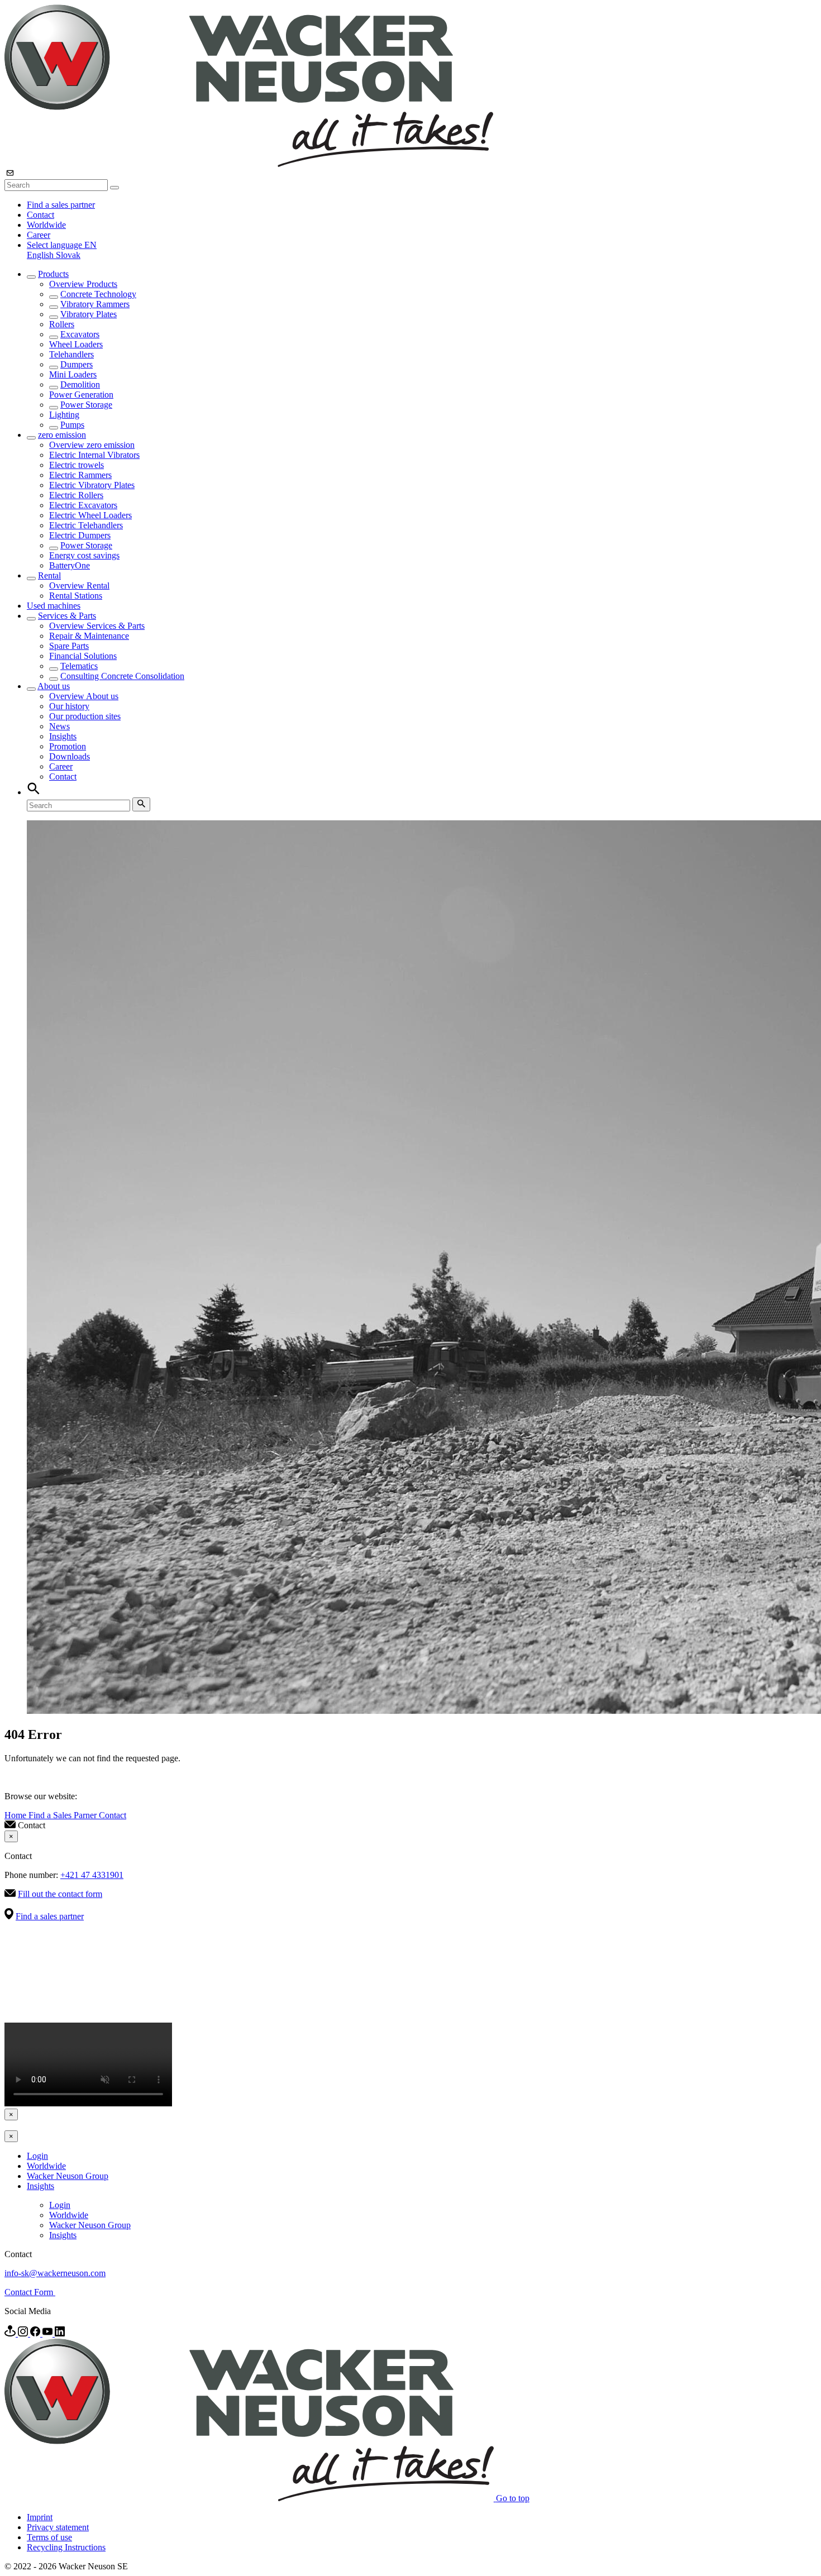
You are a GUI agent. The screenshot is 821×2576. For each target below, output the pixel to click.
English (41, 255)
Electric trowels (77, 465)
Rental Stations (76, 596)
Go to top (513, 2498)
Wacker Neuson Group (68, 2176)
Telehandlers (71, 354)
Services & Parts (67, 616)
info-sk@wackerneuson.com (55, 2273)
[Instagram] (24, 2333)
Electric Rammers (80, 475)
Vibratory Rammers (95, 304)
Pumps (72, 425)
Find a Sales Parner (64, 1815)
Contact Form (30, 2292)
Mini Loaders (73, 374)
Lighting (64, 415)
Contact (40, 215)
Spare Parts (69, 646)
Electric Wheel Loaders (90, 515)
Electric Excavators (83, 505)
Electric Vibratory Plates (92, 485)
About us (54, 686)
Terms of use (49, 2537)
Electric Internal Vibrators (94, 455)
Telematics (79, 666)
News (59, 726)
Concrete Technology (98, 294)
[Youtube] (49, 2333)
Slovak (68, 255)
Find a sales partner (61, 205)
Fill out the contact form (60, 1894)
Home (16, 1815)
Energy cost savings (84, 555)
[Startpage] (249, 164)
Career (39, 235)
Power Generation (81, 395)
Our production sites (85, 716)
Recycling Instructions (66, 2547)
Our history (69, 706)
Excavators (80, 334)
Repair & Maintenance (89, 636)
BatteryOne (70, 565)
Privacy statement (58, 2527)
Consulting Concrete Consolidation (122, 676)
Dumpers (77, 364)
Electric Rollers (76, 495)
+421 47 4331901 (92, 1875)
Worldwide (46, 225)
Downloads (70, 756)
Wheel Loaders (76, 344)
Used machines (54, 606)
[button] (62, 245)
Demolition (80, 384)
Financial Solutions (83, 656)
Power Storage (86, 405)
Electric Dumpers (80, 535)
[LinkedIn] (60, 2333)
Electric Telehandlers (86, 525)
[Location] (11, 2333)
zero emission (62, 435)
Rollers (62, 324)
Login (37, 2156)
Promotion (68, 746)
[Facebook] (36, 2333)
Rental (49, 575)
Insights (63, 736)
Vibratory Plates (89, 314)
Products (53, 274)
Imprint (40, 2517)
